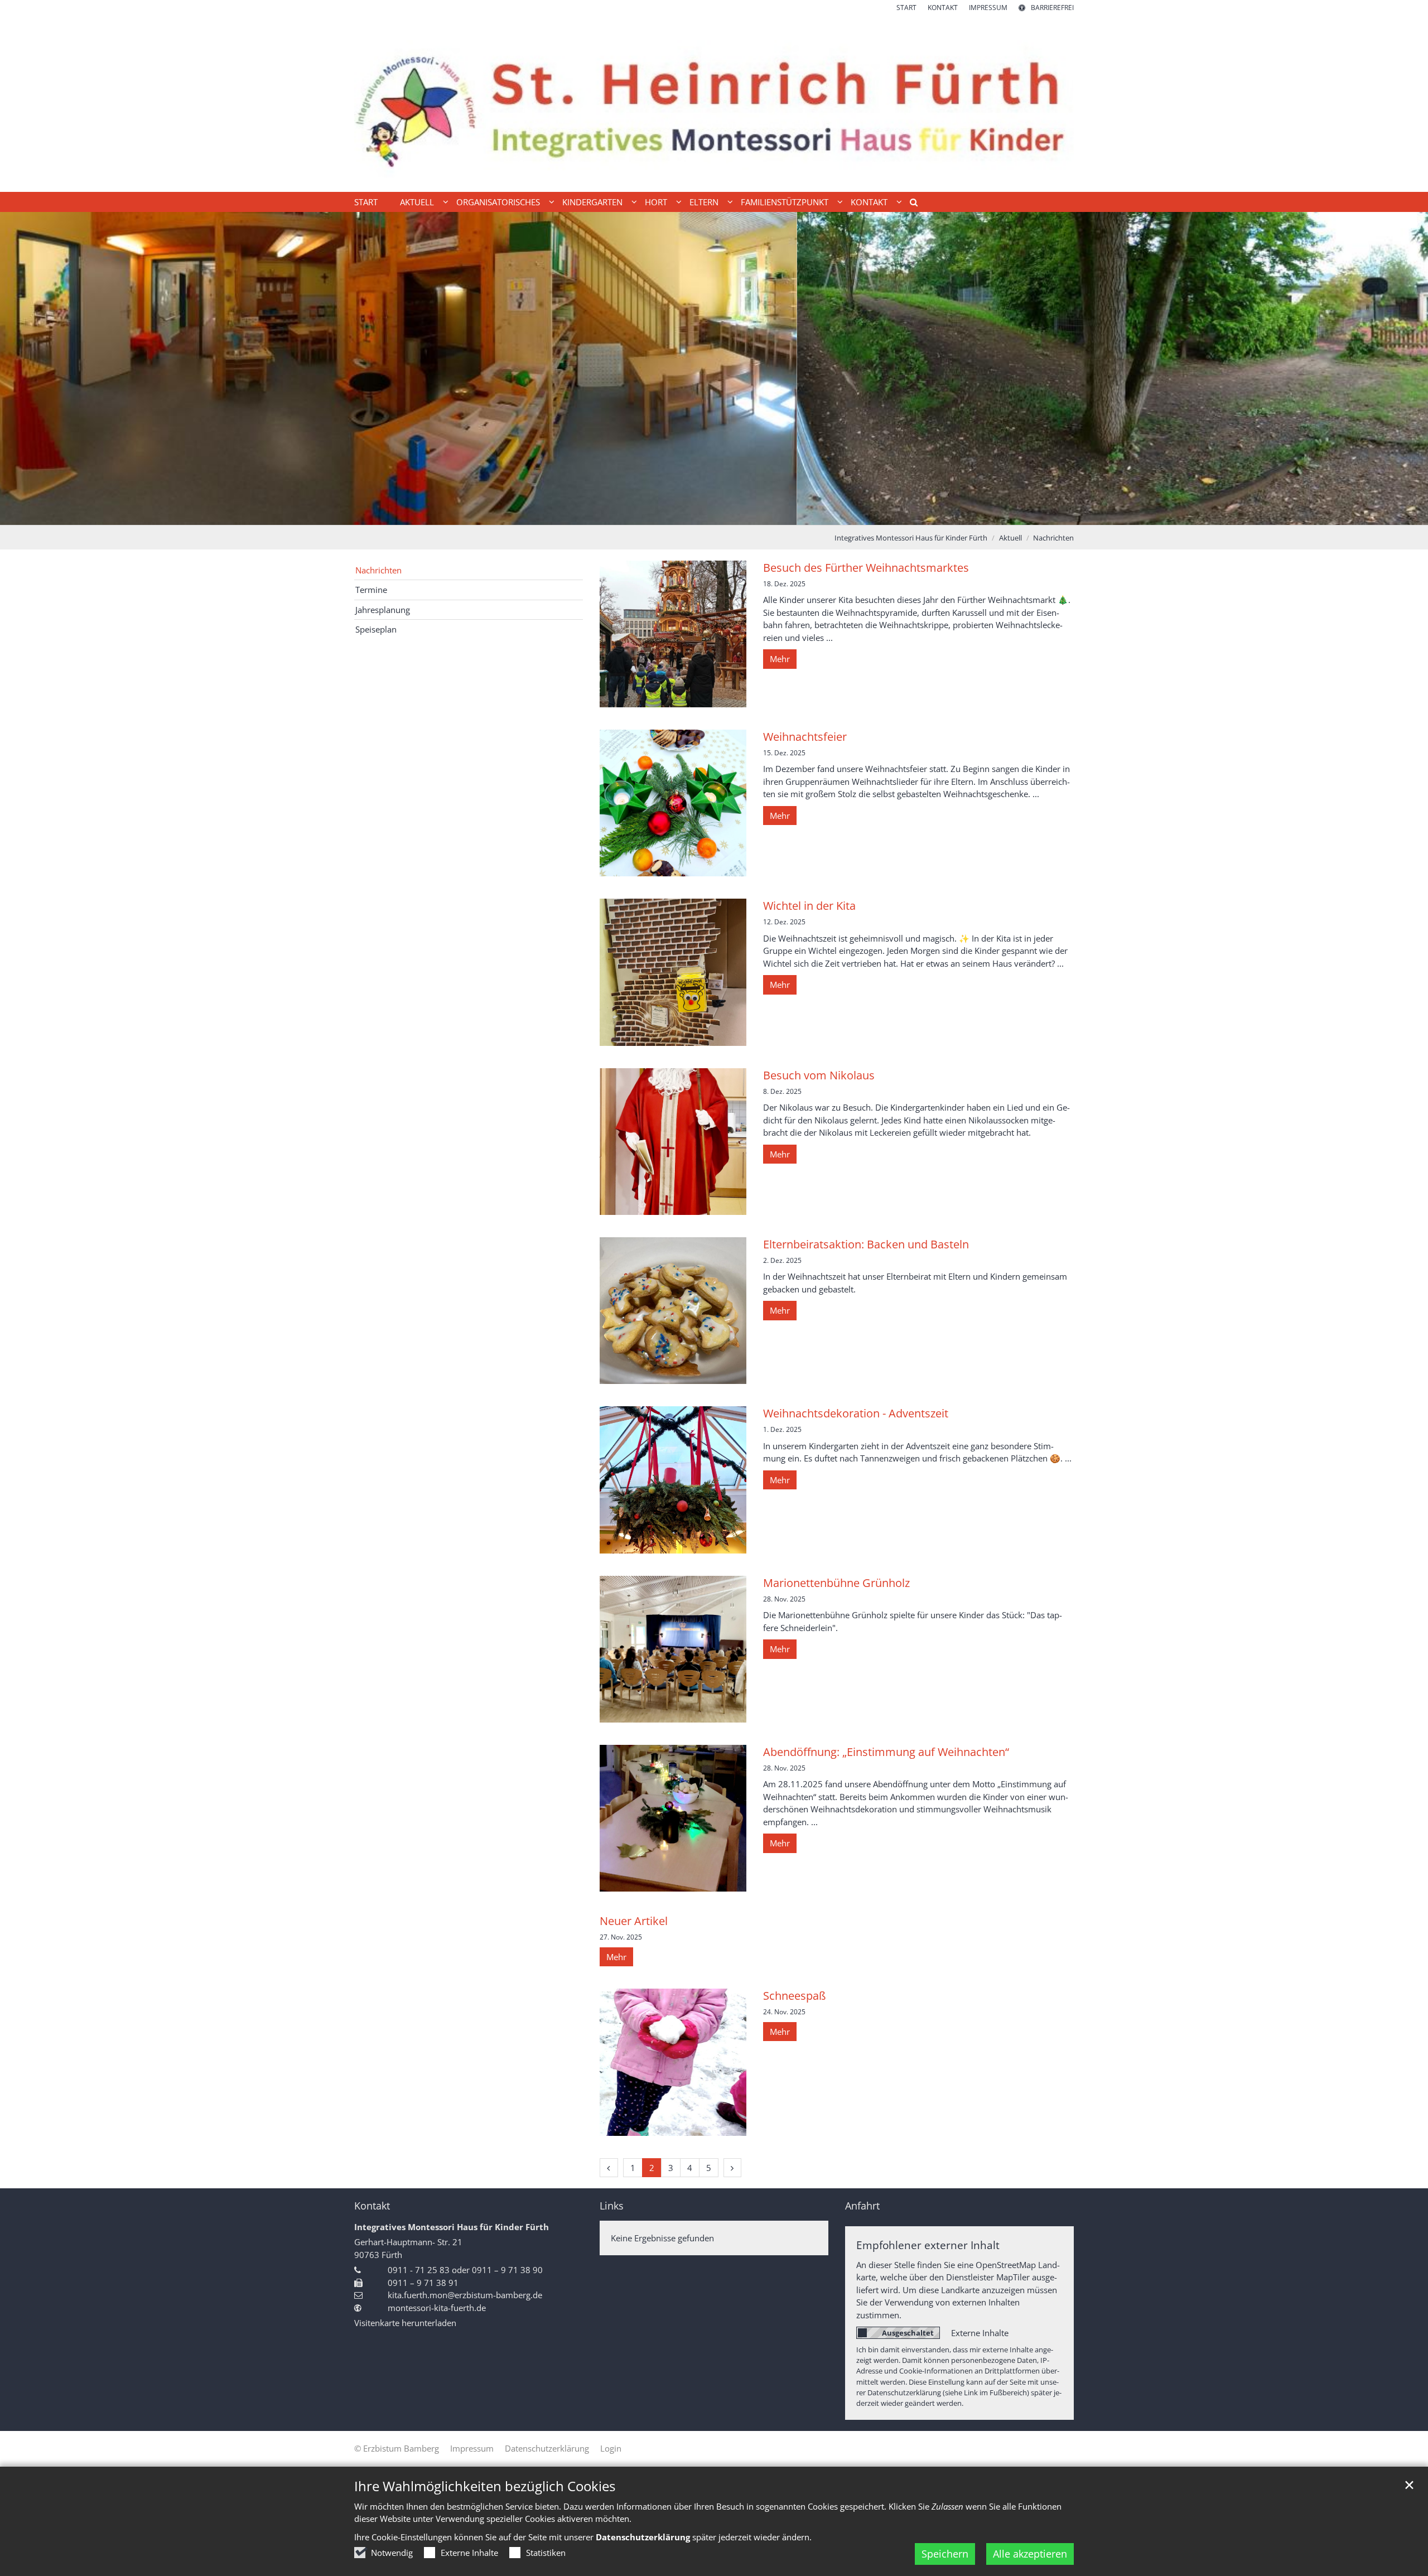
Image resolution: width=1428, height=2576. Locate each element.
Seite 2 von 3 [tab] (714, 514)
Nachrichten (1053, 538)
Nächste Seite (1406, 369)
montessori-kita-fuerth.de (437, 2308)
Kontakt (372, 2206)
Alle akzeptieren (1030, 2554)
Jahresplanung (383, 610)
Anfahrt (862, 2206)
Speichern (945, 2554)
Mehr (780, 659)
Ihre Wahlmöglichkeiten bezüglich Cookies (485, 2486)
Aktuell (1010, 538)
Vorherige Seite (22, 369)
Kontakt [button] (869, 202)
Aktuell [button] (417, 202)
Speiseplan (376, 629)
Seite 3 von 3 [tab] (734, 514)
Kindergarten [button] (592, 202)
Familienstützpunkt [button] (785, 202)
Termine (371, 590)
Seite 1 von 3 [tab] (694, 514)
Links (612, 2206)
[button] (910, 204)
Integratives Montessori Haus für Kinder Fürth (911, 538)
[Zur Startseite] (714, 102)
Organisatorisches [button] (498, 202)
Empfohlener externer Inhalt (928, 2245)
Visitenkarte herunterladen (405, 2323)
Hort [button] (656, 202)
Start (366, 202)
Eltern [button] (704, 202)
